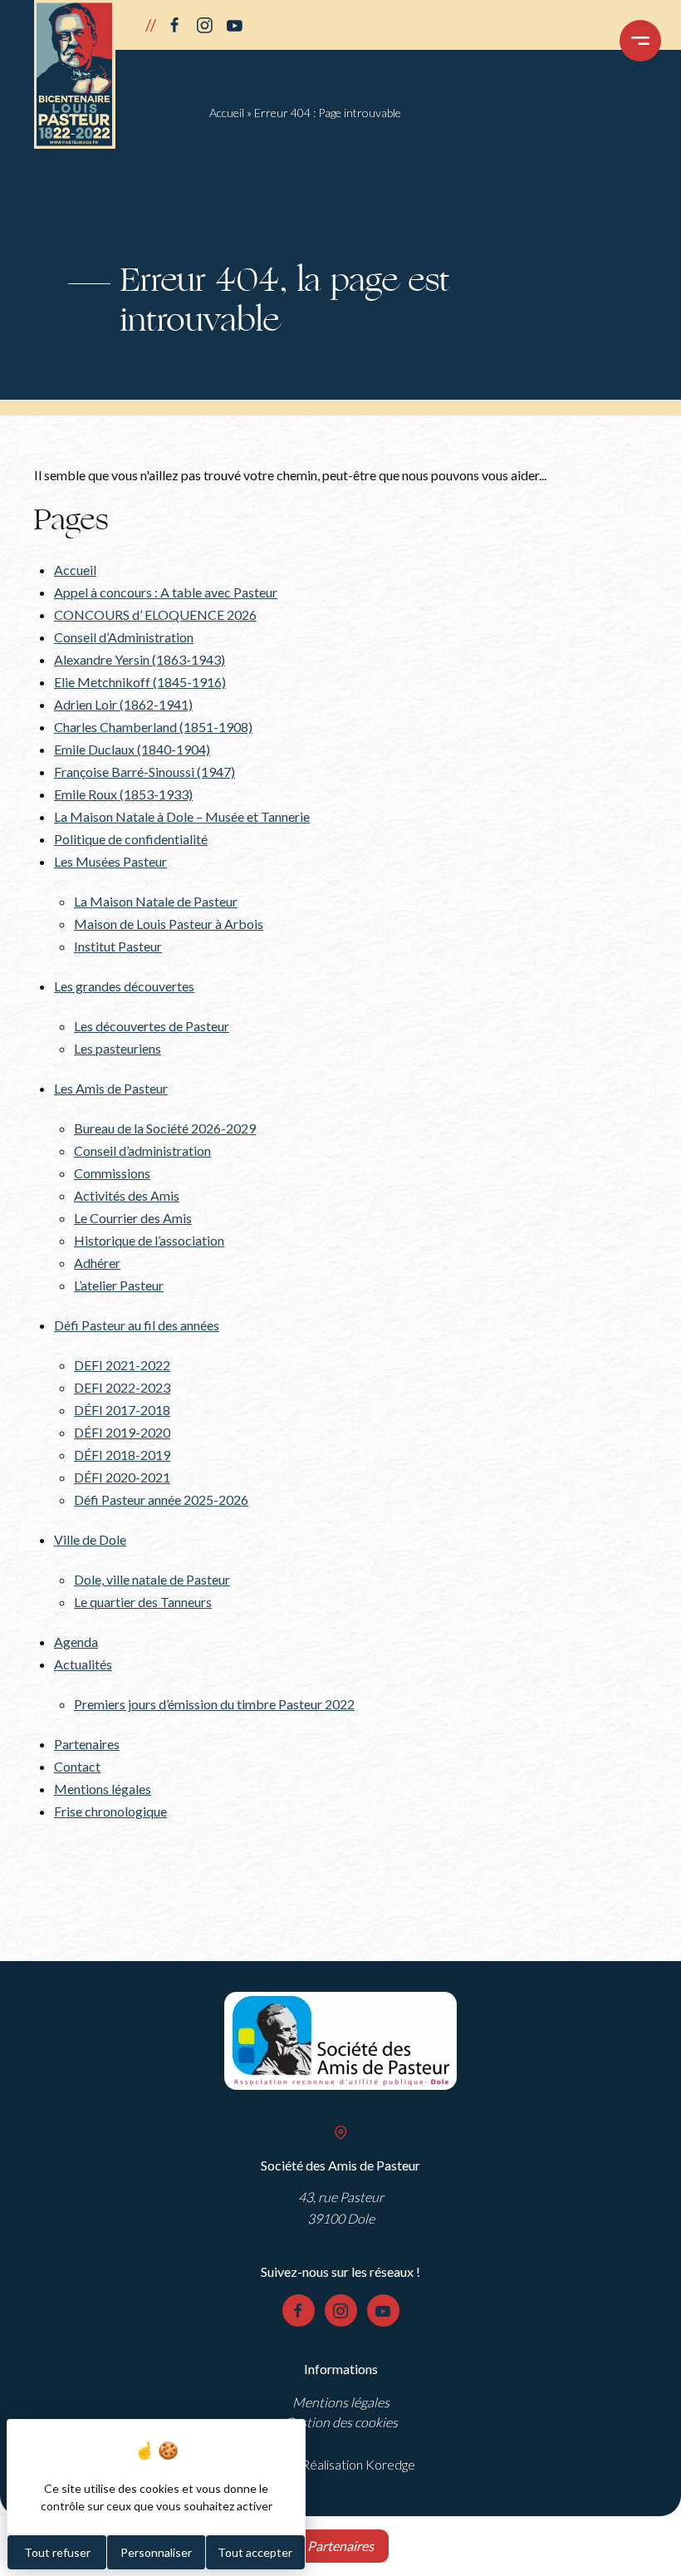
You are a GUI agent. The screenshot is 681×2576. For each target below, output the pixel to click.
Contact (77, 1766)
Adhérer (97, 1263)
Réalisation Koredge (358, 2464)
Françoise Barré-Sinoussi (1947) (145, 772)
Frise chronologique (110, 1811)
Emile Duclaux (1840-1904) (132, 749)
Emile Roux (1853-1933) (123, 794)
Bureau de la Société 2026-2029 (165, 1128)
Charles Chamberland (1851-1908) (153, 727)
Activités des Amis (127, 1195)
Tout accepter (255, 2552)
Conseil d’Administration (124, 637)
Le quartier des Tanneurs (143, 1602)
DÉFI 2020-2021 (122, 1477)
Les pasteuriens (118, 1048)
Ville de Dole (90, 1539)
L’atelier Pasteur (119, 1285)
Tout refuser (57, 2552)
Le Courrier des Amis (133, 1218)
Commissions (112, 1173)
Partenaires (87, 1744)
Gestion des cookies (341, 2422)
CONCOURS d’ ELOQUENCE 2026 (155, 615)
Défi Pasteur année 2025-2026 (161, 1499)
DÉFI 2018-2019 (122, 1455)
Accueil (227, 113)
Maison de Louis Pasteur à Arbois (169, 924)
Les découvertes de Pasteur (152, 1026)
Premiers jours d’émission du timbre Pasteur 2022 (214, 1704)
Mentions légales (103, 1789)
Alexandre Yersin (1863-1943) (140, 659)
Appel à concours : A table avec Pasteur (166, 592)
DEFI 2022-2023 (122, 1387)
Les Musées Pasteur (110, 861)
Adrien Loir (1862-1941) (123, 704)
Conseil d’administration (142, 1150)
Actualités (83, 1664)
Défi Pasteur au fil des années (137, 1325)
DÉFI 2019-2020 (122, 1432)
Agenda (76, 1642)
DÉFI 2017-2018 (122, 1410)
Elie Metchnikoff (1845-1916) (140, 682)
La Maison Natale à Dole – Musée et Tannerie (182, 816)
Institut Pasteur (118, 946)
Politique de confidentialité (131, 839)
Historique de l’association (149, 1240)
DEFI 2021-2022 (122, 1365)
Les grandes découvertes (124, 986)
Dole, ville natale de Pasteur (152, 1579)
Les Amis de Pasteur (111, 1088)
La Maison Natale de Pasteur (156, 901)
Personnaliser (156, 2552)
